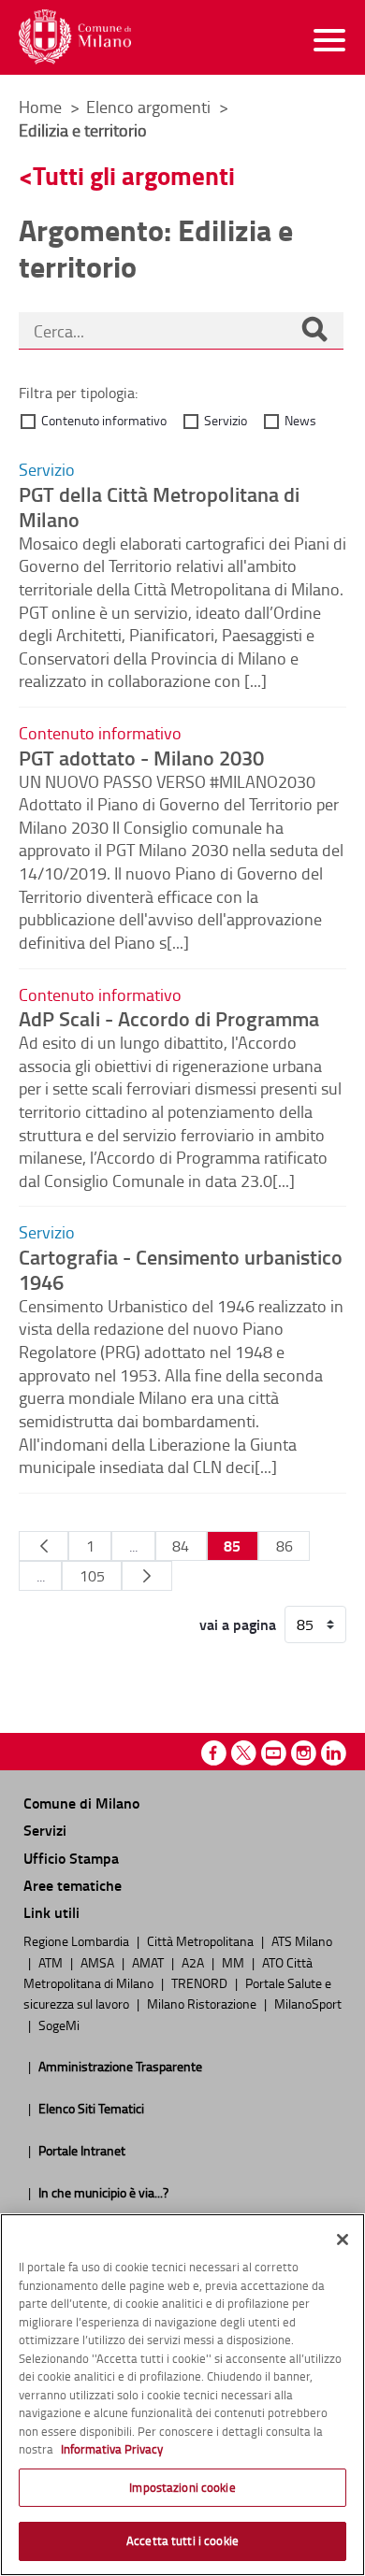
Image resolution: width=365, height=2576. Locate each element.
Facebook (214, 1753)
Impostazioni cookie (182, 2487)
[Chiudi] (343, 2240)
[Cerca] (314, 331)
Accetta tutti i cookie (182, 2540)
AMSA (99, 1962)
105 (92, 1576)
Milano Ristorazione (203, 2003)
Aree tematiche (73, 1885)
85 (232, 1546)
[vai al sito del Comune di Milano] (75, 37)
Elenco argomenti (150, 107)
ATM (52, 1962)
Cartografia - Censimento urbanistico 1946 (181, 1269)
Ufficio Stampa (71, 1858)
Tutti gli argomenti (134, 175)
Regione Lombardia (78, 1940)
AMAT (149, 1962)
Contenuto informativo (104, 420)
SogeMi (59, 2025)
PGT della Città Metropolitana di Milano (159, 506)
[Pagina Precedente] (44, 1546)
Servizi (45, 1830)
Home (40, 107)
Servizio (226, 420)
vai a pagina (238, 1624)
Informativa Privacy (112, 2449)
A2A (194, 1962)
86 (285, 1546)
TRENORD (201, 1982)
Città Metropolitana (202, 1940)
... (133, 1546)
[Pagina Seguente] (146, 1576)
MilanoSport (308, 2003)
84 (181, 1546)
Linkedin (334, 1753)
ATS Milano (302, 1940)
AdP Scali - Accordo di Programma (169, 1018)
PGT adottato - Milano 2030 (141, 757)
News (300, 420)
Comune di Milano (81, 1803)
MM (234, 1962)
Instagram (304, 1753)
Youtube (274, 1753)
